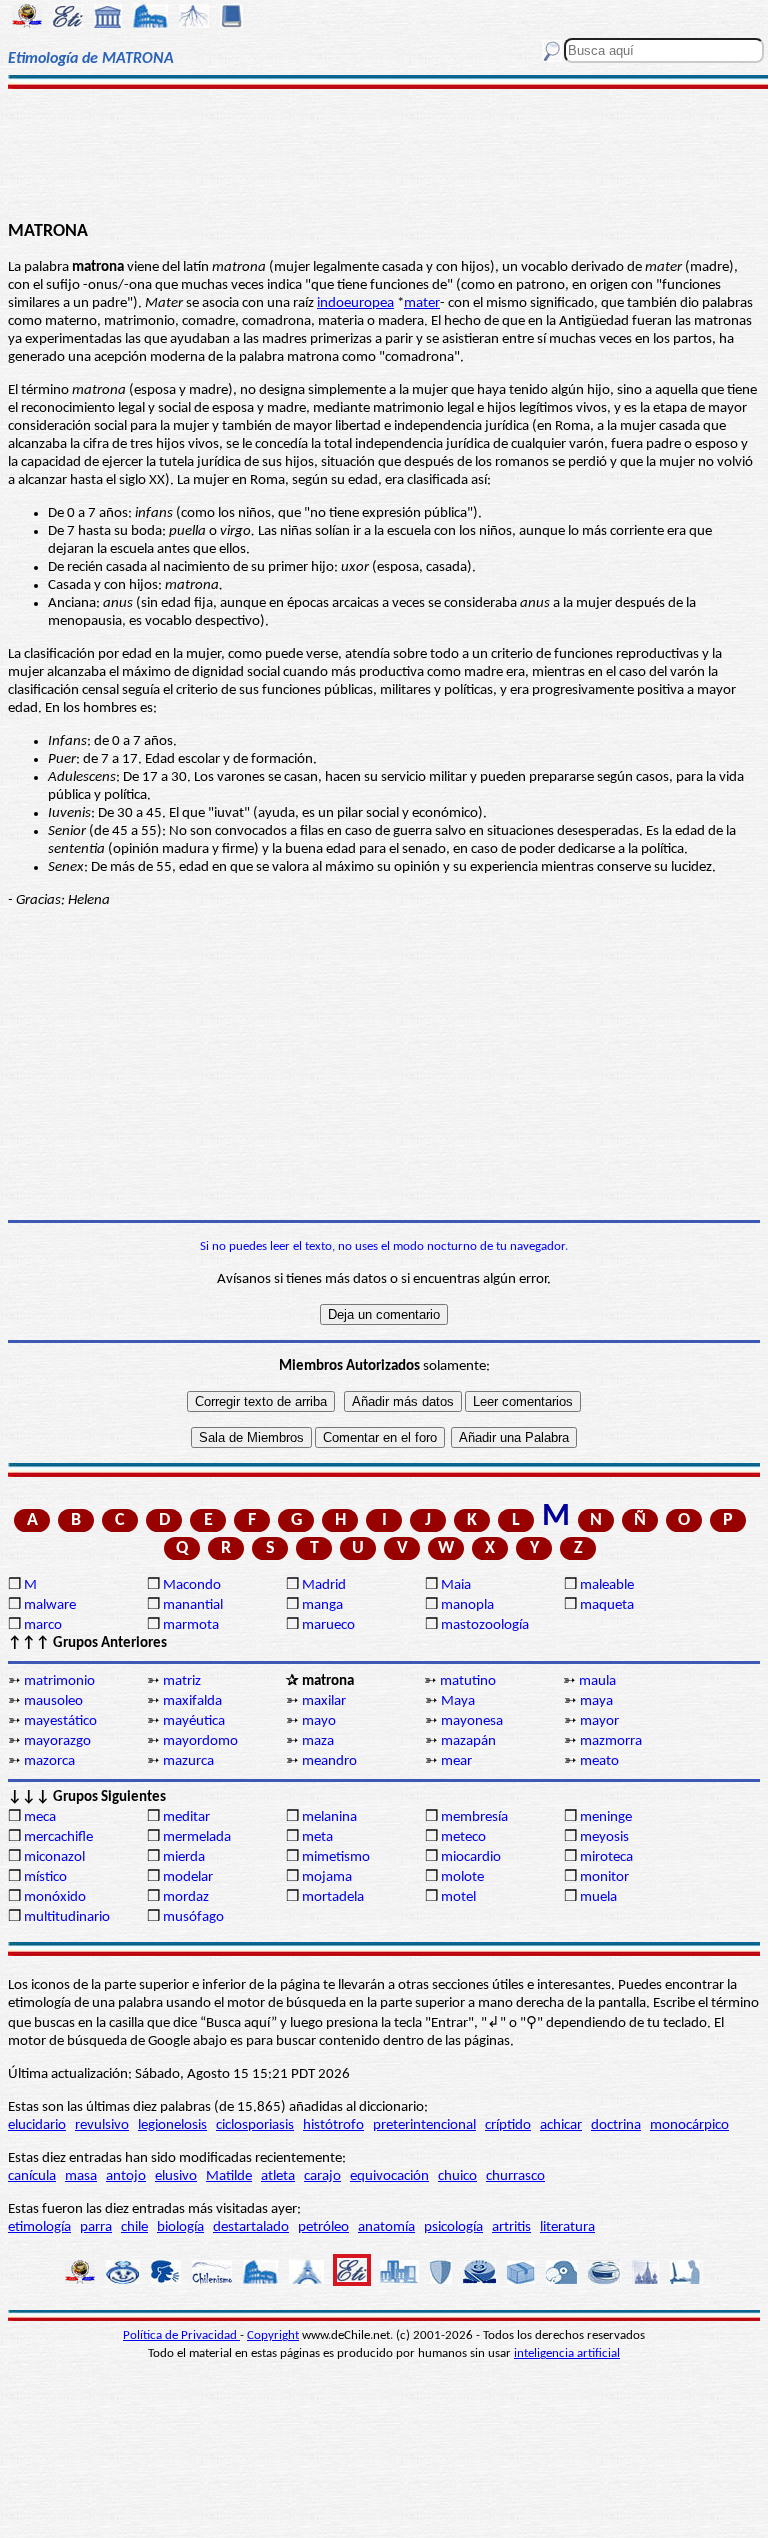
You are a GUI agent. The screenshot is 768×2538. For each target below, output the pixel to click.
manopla (467, 1605)
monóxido (55, 1897)
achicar (561, 2125)
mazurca (188, 1761)
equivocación (389, 2176)
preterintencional (424, 2125)
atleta (278, 2176)
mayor (599, 1721)
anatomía (386, 2227)
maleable (607, 1585)
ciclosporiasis (255, 2125)
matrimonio (59, 1681)
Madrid (324, 1585)
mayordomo (200, 1741)
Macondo (192, 1585)
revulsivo (102, 2125)
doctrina (616, 2125)
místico (45, 1877)
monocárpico (689, 2125)
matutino (468, 1681)
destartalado (251, 2227)
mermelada (197, 1837)
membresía (474, 1817)
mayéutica (194, 1721)
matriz (182, 1681)
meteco (463, 1837)
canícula (32, 2176)
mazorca (49, 1761)
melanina (329, 1817)
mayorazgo (57, 1741)
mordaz (186, 1897)
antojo (126, 2176)
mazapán (468, 1741)
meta (317, 1837)
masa (81, 2176)
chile (134, 2227)
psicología (453, 2227)
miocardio (471, 1857)
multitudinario (67, 1917)
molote (462, 1877)
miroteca (606, 1857)
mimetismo (336, 1857)
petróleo (323, 2227)
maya (596, 1701)
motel (458, 1897)
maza (318, 1741)
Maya (458, 1701)
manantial (193, 1605)
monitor (604, 1877)
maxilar (324, 1701)
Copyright (273, 2335)
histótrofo (333, 2125)
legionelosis (172, 2125)
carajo (322, 2176)
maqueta (607, 1605)
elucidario (37, 2125)
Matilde (229, 2176)
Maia (456, 1585)
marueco (328, 1625)
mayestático (60, 1721)
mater (422, 303)
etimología (39, 2227)
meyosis (604, 1837)
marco (43, 1625)
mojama (327, 1877)
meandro (329, 1761)
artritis (511, 2227)
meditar (186, 1817)
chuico (457, 2176)
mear (456, 1761)
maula (597, 1681)
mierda (184, 1857)
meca (40, 1817)
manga (322, 1605)
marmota (191, 1625)
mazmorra (611, 1741)
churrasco (515, 2176)
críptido (508, 2125)
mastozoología (485, 1625)
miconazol (54, 1857)
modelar (188, 1877)
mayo (319, 1721)
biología (180, 2227)
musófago (193, 1917)
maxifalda (192, 1701)
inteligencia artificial (567, 2353)
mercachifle (58, 1837)
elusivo (176, 2176)
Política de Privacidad (181, 2335)
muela (598, 1897)
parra (96, 2227)
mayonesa (472, 1721)
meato (599, 1761)
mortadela (333, 1897)
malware (50, 1605)
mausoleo (53, 1701)
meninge (606, 1817)
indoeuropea (355, 303)
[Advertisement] (384, 152)
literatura (567, 2227)
